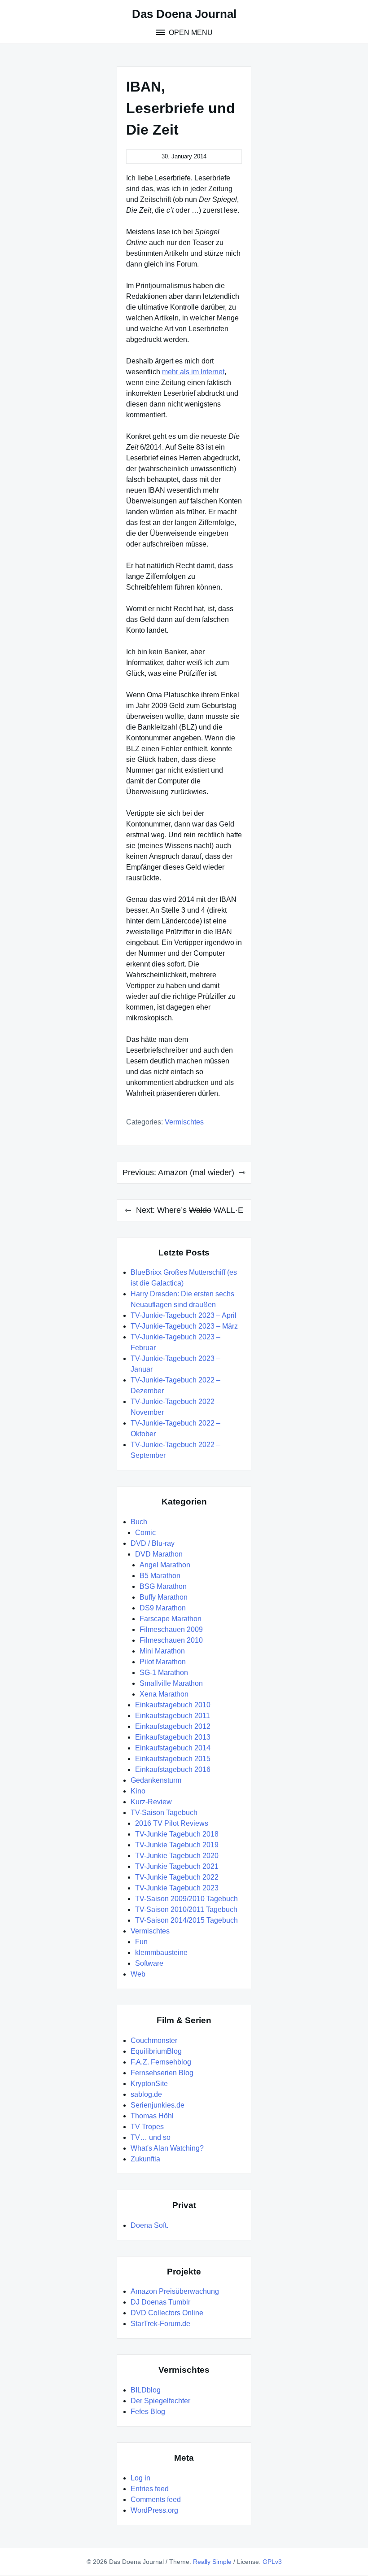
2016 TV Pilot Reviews (172, 1823)
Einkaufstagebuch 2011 (173, 1716)
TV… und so (151, 2137)
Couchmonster (154, 2040)
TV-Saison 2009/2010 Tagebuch (186, 1899)
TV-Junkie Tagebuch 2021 (177, 1866)
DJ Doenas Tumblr (160, 2302)
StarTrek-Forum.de (160, 2324)
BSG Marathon (163, 1586)
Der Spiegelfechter (160, 2401)
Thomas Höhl (152, 2116)
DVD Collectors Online (167, 2313)
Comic (145, 1533)
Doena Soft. (149, 2225)
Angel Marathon (165, 1565)
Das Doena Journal (184, 14)
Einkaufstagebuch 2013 (173, 1737)
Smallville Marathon (171, 1683)
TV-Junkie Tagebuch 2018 (177, 1834)
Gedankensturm (156, 1780)
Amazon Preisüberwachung (175, 2291)
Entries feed (150, 2489)
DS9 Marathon (163, 1608)
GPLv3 (272, 2562)
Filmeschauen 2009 (171, 1629)
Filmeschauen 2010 (171, 1640)
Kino (138, 1791)
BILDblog (146, 2390)
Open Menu (190, 33)
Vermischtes (184, 1122)
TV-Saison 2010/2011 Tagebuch (186, 1909)
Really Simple (212, 2562)
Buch (139, 1522)
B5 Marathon (160, 1576)
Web (138, 1974)
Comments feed (156, 2499)
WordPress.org (154, 2510)
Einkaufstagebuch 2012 (173, 1726)
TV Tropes (147, 2127)
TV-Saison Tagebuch (164, 1813)
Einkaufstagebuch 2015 (173, 1759)
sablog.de (146, 2094)
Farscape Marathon (171, 1619)
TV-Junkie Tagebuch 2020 (177, 1856)
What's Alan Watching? (167, 2148)
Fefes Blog (148, 2412)
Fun (141, 1942)
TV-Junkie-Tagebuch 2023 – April (184, 1315)
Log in (140, 2478)
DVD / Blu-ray (153, 1543)
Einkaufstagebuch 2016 (173, 1769)
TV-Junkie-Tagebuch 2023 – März (184, 1326)
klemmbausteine (161, 1953)
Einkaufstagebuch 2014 (173, 1748)
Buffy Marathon (164, 1597)
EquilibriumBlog (156, 2051)
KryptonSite (149, 2084)
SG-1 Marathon (164, 1673)
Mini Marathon (162, 1651)
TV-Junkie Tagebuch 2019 (177, 1845)
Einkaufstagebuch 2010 (173, 1705)
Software (149, 1963)
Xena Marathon (164, 1694)
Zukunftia (145, 2159)
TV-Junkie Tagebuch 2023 (177, 1888)
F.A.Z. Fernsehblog (161, 2062)
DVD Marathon (159, 1554)
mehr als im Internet (193, 372)
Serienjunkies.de (158, 2105)
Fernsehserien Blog (162, 2073)
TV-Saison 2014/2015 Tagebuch (186, 1920)
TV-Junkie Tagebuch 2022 (177, 1877)
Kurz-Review (151, 1802)
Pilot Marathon (163, 1662)
